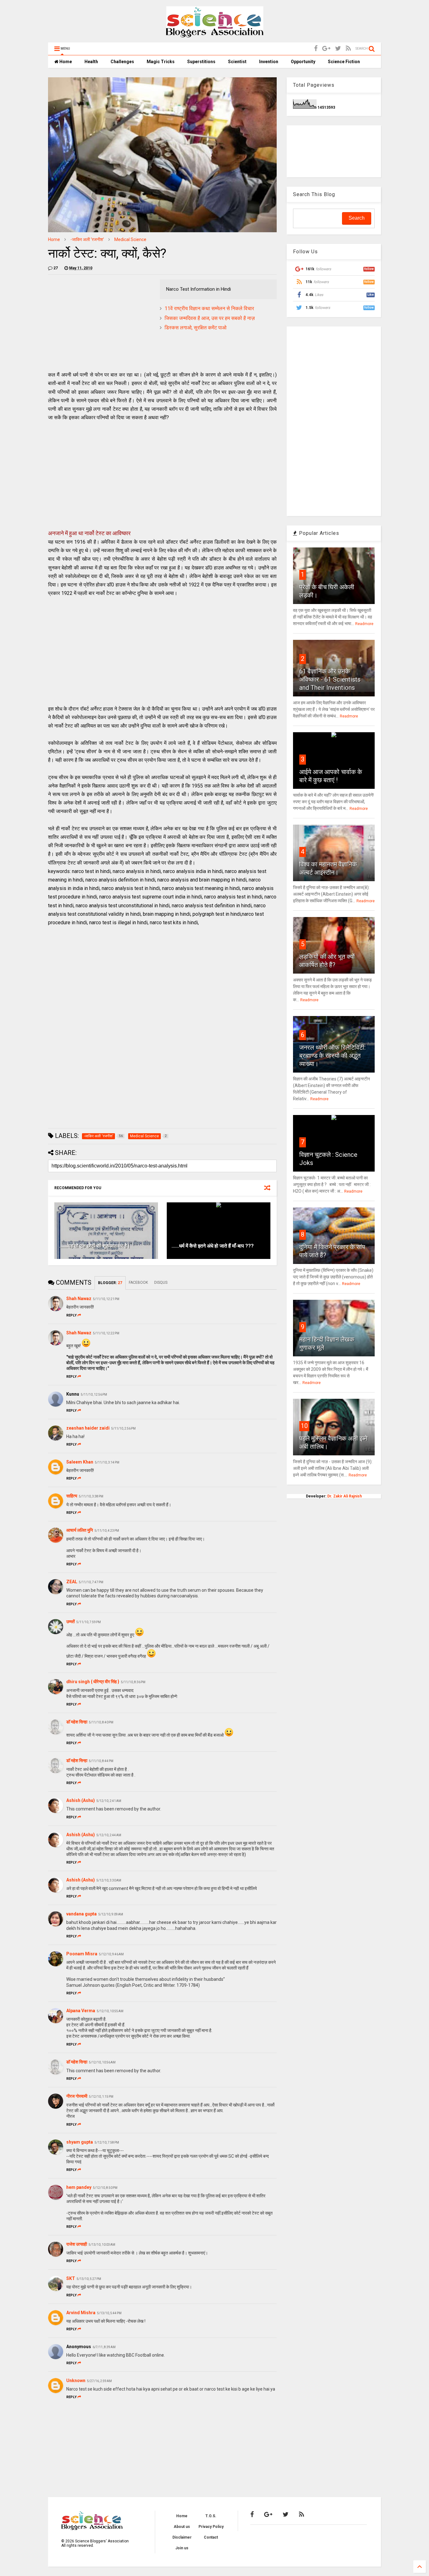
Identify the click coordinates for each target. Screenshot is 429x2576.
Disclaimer (182, 2537)
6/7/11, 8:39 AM (104, 2347)
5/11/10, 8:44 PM (101, 1761)
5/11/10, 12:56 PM (94, 1395)
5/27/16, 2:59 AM (99, 2381)
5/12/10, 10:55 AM (110, 2011)
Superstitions (201, 62)
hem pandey (79, 2187)
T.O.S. (211, 2516)
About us (182, 2527)
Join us (182, 2548)
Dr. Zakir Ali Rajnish (345, 1496)
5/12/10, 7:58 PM (107, 2142)
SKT (71, 2278)
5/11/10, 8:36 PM (133, 1682)
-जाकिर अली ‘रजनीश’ (87, 239)
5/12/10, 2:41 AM (109, 1801)
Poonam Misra (82, 1954)
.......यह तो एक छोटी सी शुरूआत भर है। (95, 1246)
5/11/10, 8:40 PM (101, 1722)
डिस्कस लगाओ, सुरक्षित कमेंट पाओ (195, 328)
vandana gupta (81, 1914)
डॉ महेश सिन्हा (77, 1722)
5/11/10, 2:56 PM (123, 1428)
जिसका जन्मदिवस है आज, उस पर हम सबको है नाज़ (210, 318)
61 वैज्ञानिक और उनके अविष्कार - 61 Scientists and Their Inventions (330, 679)
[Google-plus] (326, 49)
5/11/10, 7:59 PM (89, 1622)
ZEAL (72, 1582)
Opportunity (303, 62)
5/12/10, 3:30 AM (109, 1880)
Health (91, 62)
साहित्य (72, 1496)
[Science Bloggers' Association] (215, 35)
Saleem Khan (80, 1462)
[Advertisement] (101, 323)
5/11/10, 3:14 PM (107, 1462)
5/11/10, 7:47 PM (91, 1582)
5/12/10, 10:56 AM (102, 2062)
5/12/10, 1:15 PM (101, 2097)
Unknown (76, 2381)
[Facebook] (316, 49)
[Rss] (348, 49)
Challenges (122, 62)
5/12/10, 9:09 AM (111, 1914)
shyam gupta (80, 2142)
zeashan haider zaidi (88, 1428)
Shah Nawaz (79, 1299)
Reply (71, 1315)
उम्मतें (71, 1622)
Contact (211, 2537)
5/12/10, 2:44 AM (109, 1835)
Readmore (364, 624)
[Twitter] (338, 49)
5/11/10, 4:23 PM (107, 1531)
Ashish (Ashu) (81, 1800)
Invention (269, 62)
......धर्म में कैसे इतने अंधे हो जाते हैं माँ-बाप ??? (213, 1246)
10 (304, 1426)
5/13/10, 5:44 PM (109, 2313)
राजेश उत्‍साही (77, 2244)
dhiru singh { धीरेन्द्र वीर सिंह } (93, 1682)
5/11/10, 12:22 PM (106, 1333)
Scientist (237, 62)
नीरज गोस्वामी (77, 2096)
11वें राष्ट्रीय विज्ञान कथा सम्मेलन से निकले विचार (209, 308)
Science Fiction (344, 62)
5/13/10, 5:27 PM (89, 2279)
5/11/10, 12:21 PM (106, 1299)
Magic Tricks (161, 62)
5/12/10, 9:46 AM (111, 1954)
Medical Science (130, 239)
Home (65, 62)
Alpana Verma (81, 2011)
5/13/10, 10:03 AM (102, 2245)
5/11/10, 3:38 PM (91, 1496)
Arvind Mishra (81, 2313)
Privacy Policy (211, 2527)
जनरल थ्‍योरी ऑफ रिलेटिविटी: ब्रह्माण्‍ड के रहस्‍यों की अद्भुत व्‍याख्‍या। (332, 1056)
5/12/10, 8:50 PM (105, 2188)
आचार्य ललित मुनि (80, 1530)
